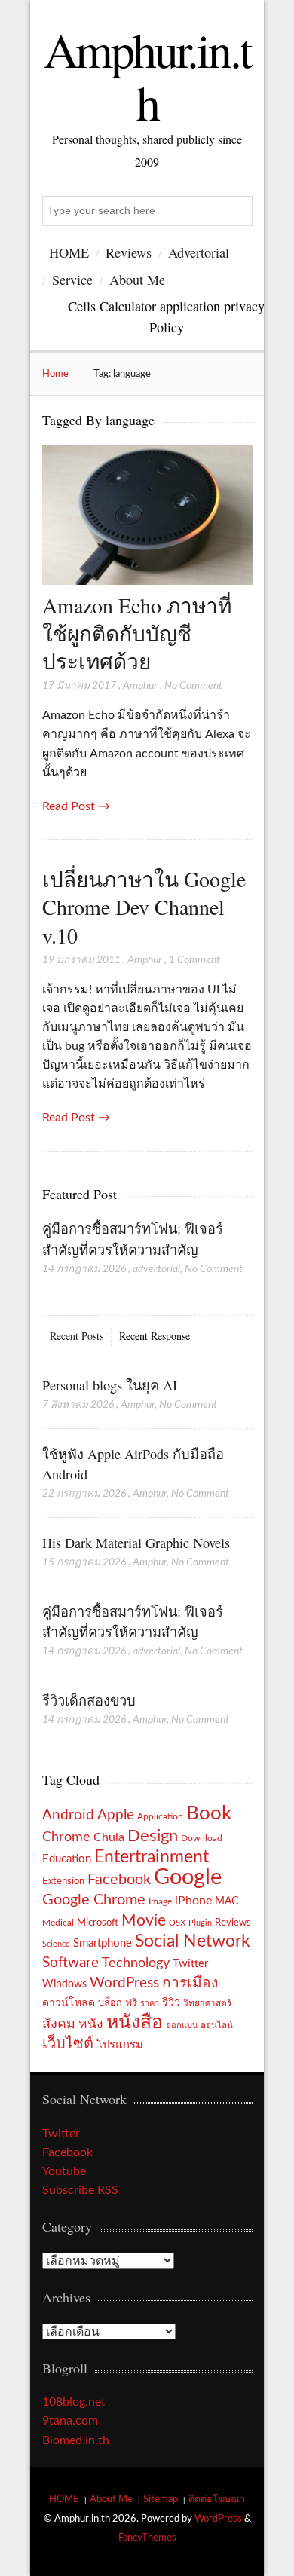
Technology (136, 1963)
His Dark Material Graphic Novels (136, 1543)
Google (188, 1877)
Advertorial (199, 252)
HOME (69, 252)
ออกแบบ (182, 2025)
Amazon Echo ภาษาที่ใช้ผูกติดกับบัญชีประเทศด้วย (137, 633)
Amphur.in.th (147, 75)
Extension (63, 1881)
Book (209, 1813)
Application (160, 1817)
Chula (109, 1837)
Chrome (66, 1837)
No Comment (193, 686)
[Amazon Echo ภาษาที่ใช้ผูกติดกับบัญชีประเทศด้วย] (147, 581)
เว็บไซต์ (68, 2044)
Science (56, 1944)
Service (72, 280)
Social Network (193, 1941)
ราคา (150, 2004)
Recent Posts (77, 1336)
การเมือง (190, 1983)
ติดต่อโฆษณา (217, 2499)
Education (67, 1859)
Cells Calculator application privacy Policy (166, 316)
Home (55, 374)
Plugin (200, 1923)
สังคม (59, 2024)
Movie (144, 1921)
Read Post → (76, 806)
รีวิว (171, 2003)
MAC (227, 1901)
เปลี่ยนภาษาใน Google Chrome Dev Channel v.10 (144, 907)
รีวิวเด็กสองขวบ (89, 1700)
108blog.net (74, 2402)
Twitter (190, 1964)
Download (202, 1838)
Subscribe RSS (80, 2190)
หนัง (91, 2024)
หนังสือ (135, 2022)
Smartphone (103, 1943)
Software (70, 1963)
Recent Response (155, 1336)
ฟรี (131, 2003)
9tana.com (70, 2421)
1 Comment (194, 960)
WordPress (124, 1983)
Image (160, 1901)
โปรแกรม (120, 2045)
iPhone (193, 1901)
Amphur (140, 686)
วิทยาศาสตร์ (207, 2004)
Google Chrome (94, 1900)
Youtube (64, 2171)
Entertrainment (152, 1857)
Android (68, 1815)
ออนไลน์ (217, 2025)
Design (153, 1836)
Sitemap (161, 2499)
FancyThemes (147, 2538)
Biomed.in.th (76, 2440)
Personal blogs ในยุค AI (110, 1385)
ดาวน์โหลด (69, 2003)
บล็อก (110, 2003)
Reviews (129, 252)
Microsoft (98, 1923)
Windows (64, 1984)
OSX (177, 1923)
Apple (116, 1815)
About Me (137, 280)
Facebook (119, 1880)
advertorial (156, 1269)
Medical (58, 1923)
